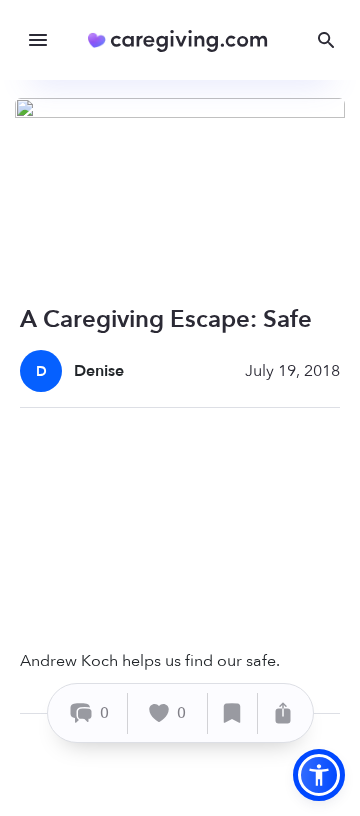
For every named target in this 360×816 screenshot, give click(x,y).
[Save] (233, 713)
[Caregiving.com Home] (184, 40)
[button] (319, 775)
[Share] (283, 713)
